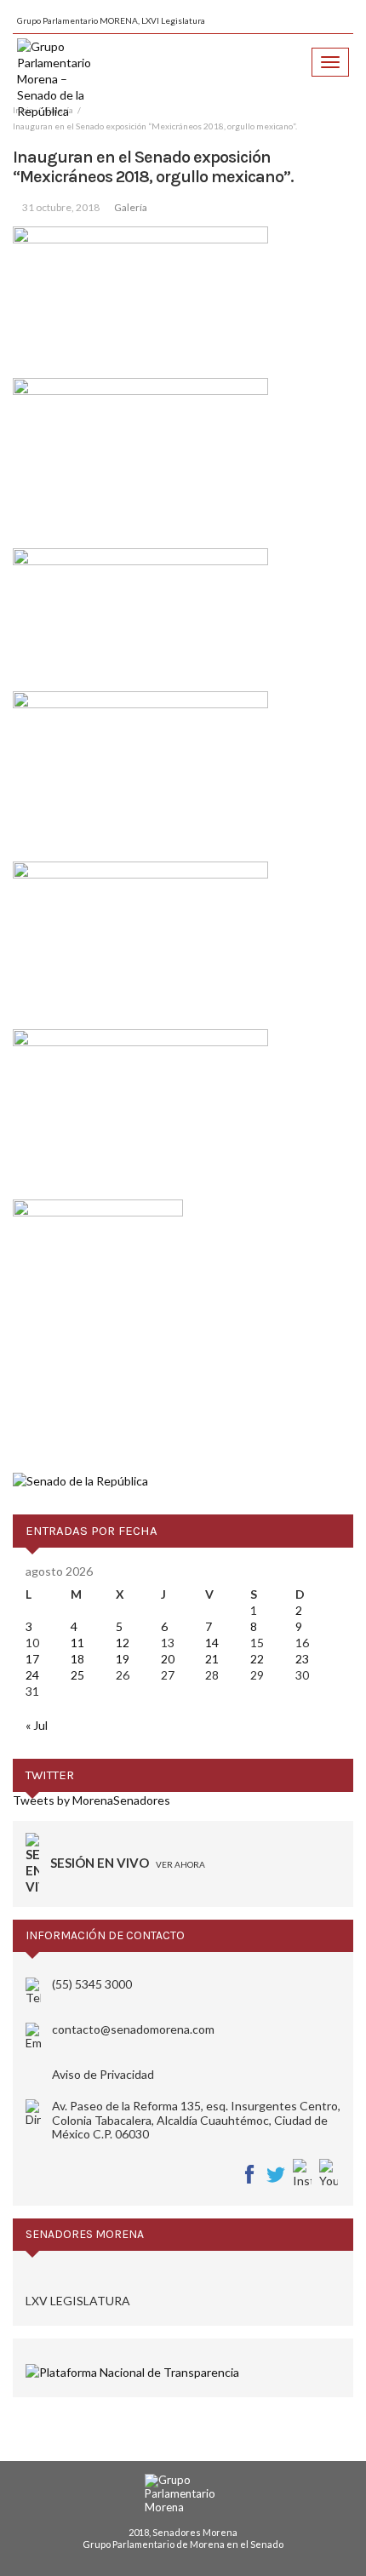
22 (257, 1659)
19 (123, 1659)
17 (32, 1659)
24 (32, 1675)
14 (212, 1643)
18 (77, 1659)
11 (77, 1643)
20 (168, 1659)
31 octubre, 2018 (61, 207)
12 (123, 1643)
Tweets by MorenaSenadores (91, 1800)
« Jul (37, 1725)
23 (302, 1659)
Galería (131, 207)
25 (77, 1675)
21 (212, 1659)
